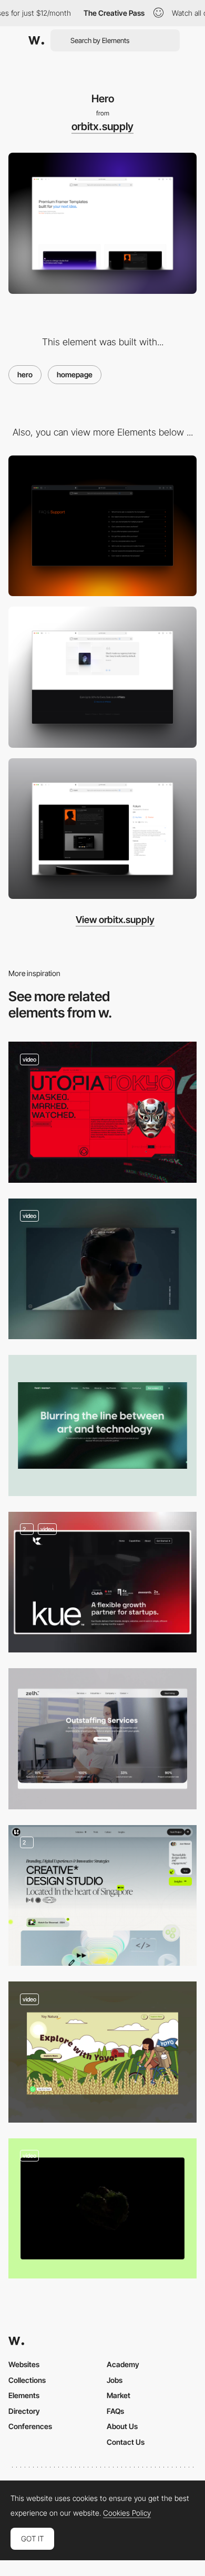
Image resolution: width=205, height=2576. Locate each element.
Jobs (115, 2380)
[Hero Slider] (102, 1112)
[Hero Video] (102, 1269)
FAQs (115, 2411)
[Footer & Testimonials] (102, 677)
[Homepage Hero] (102, 1582)
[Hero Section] (102, 1896)
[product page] (102, 829)
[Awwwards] (36, 40)
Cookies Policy (127, 2513)
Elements (24, 2395)
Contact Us (126, 2442)
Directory (24, 2411)
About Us (122, 2426)
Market (119, 2395)
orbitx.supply (102, 126)
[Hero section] (102, 1425)
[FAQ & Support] (102, 526)
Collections (27, 2380)
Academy (123, 2364)
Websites (24, 2364)
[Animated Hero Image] (102, 2052)
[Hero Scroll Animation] (102, 2208)
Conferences (30, 2426)
